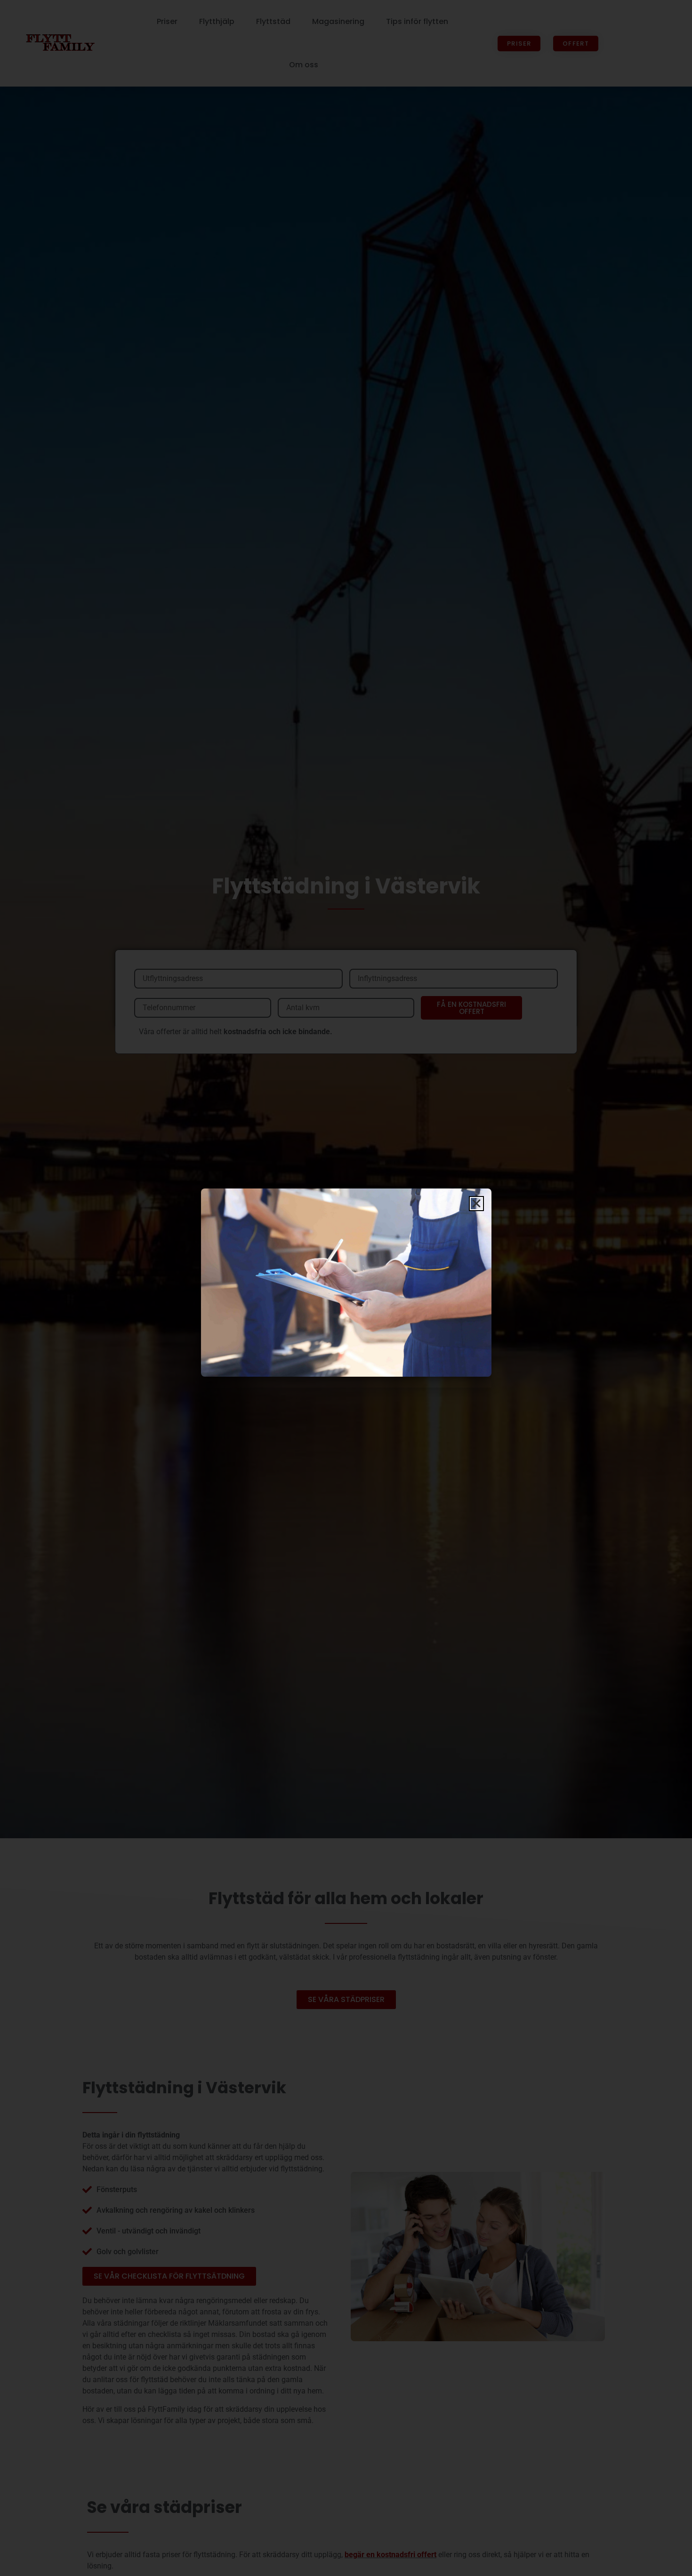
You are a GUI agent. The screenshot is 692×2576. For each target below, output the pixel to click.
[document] (346, 1288)
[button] (476, 1204)
